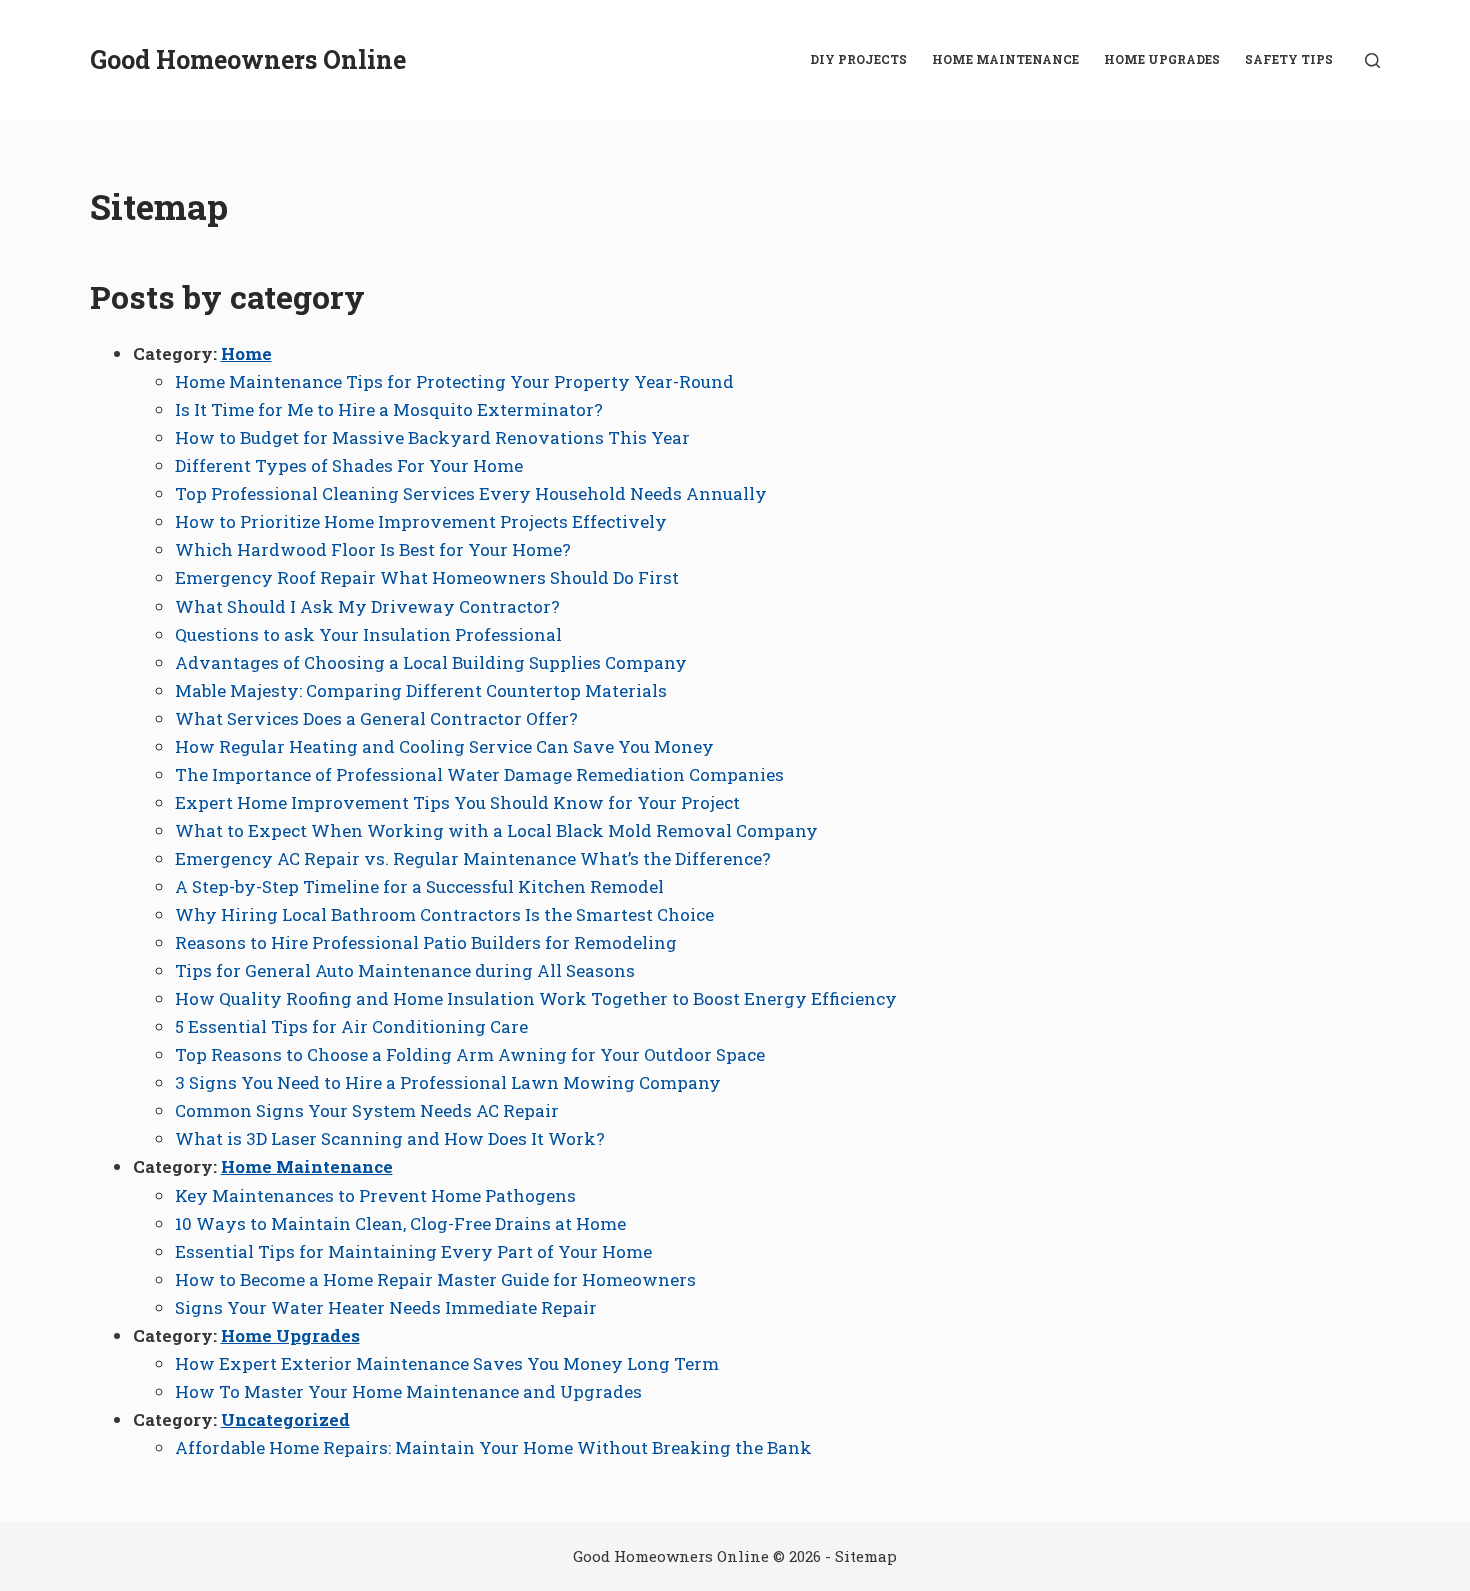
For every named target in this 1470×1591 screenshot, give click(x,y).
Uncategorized (285, 1419)
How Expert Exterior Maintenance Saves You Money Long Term (447, 1363)
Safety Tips (1289, 59)
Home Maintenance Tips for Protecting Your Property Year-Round (454, 381)
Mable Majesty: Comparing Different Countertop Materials (421, 690)
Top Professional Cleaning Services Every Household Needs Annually (471, 493)
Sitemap (866, 1556)
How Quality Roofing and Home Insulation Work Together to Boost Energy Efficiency (536, 998)
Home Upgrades (1162, 59)
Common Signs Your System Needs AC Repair (367, 1110)
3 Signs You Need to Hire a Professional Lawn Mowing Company (448, 1082)
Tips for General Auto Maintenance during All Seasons (405, 970)
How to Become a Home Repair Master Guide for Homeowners (435, 1279)
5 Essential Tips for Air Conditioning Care (351, 1026)
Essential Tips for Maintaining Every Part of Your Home (413, 1251)
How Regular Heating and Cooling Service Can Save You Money (444, 746)
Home (246, 353)
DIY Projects (858, 59)
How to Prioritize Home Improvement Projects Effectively (421, 521)
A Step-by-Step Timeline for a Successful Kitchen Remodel (419, 886)
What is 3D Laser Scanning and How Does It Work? (390, 1138)
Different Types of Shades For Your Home (349, 465)
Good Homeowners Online (248, 59)
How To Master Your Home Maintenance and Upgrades (408, 1391)
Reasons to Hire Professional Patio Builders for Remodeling (426, 942)
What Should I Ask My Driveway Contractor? (367, 606)
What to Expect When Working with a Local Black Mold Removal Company (496, 830)
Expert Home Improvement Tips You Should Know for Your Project (457, 802)
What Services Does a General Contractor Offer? (376, 718)
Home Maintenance (1005, 59)
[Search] (1372, 60)
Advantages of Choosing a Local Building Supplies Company (431, 662)
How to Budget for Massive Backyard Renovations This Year (432, 437)
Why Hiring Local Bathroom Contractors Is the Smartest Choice (444, 914)
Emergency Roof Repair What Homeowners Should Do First (427, 577)
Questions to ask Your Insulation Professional (368, 634)
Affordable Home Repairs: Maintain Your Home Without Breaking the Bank (493, 1447)
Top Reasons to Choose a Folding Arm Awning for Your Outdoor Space (470, 1054)
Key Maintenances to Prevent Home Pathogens (375, 1195)
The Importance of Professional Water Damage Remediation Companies (479, 774)
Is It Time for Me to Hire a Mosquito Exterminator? (389, 409)
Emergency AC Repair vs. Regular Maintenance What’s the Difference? (473, 858)
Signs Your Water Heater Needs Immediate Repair (386, 1307)
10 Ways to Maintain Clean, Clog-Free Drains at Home (400, 1223)
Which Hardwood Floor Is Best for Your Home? (373, 549)
